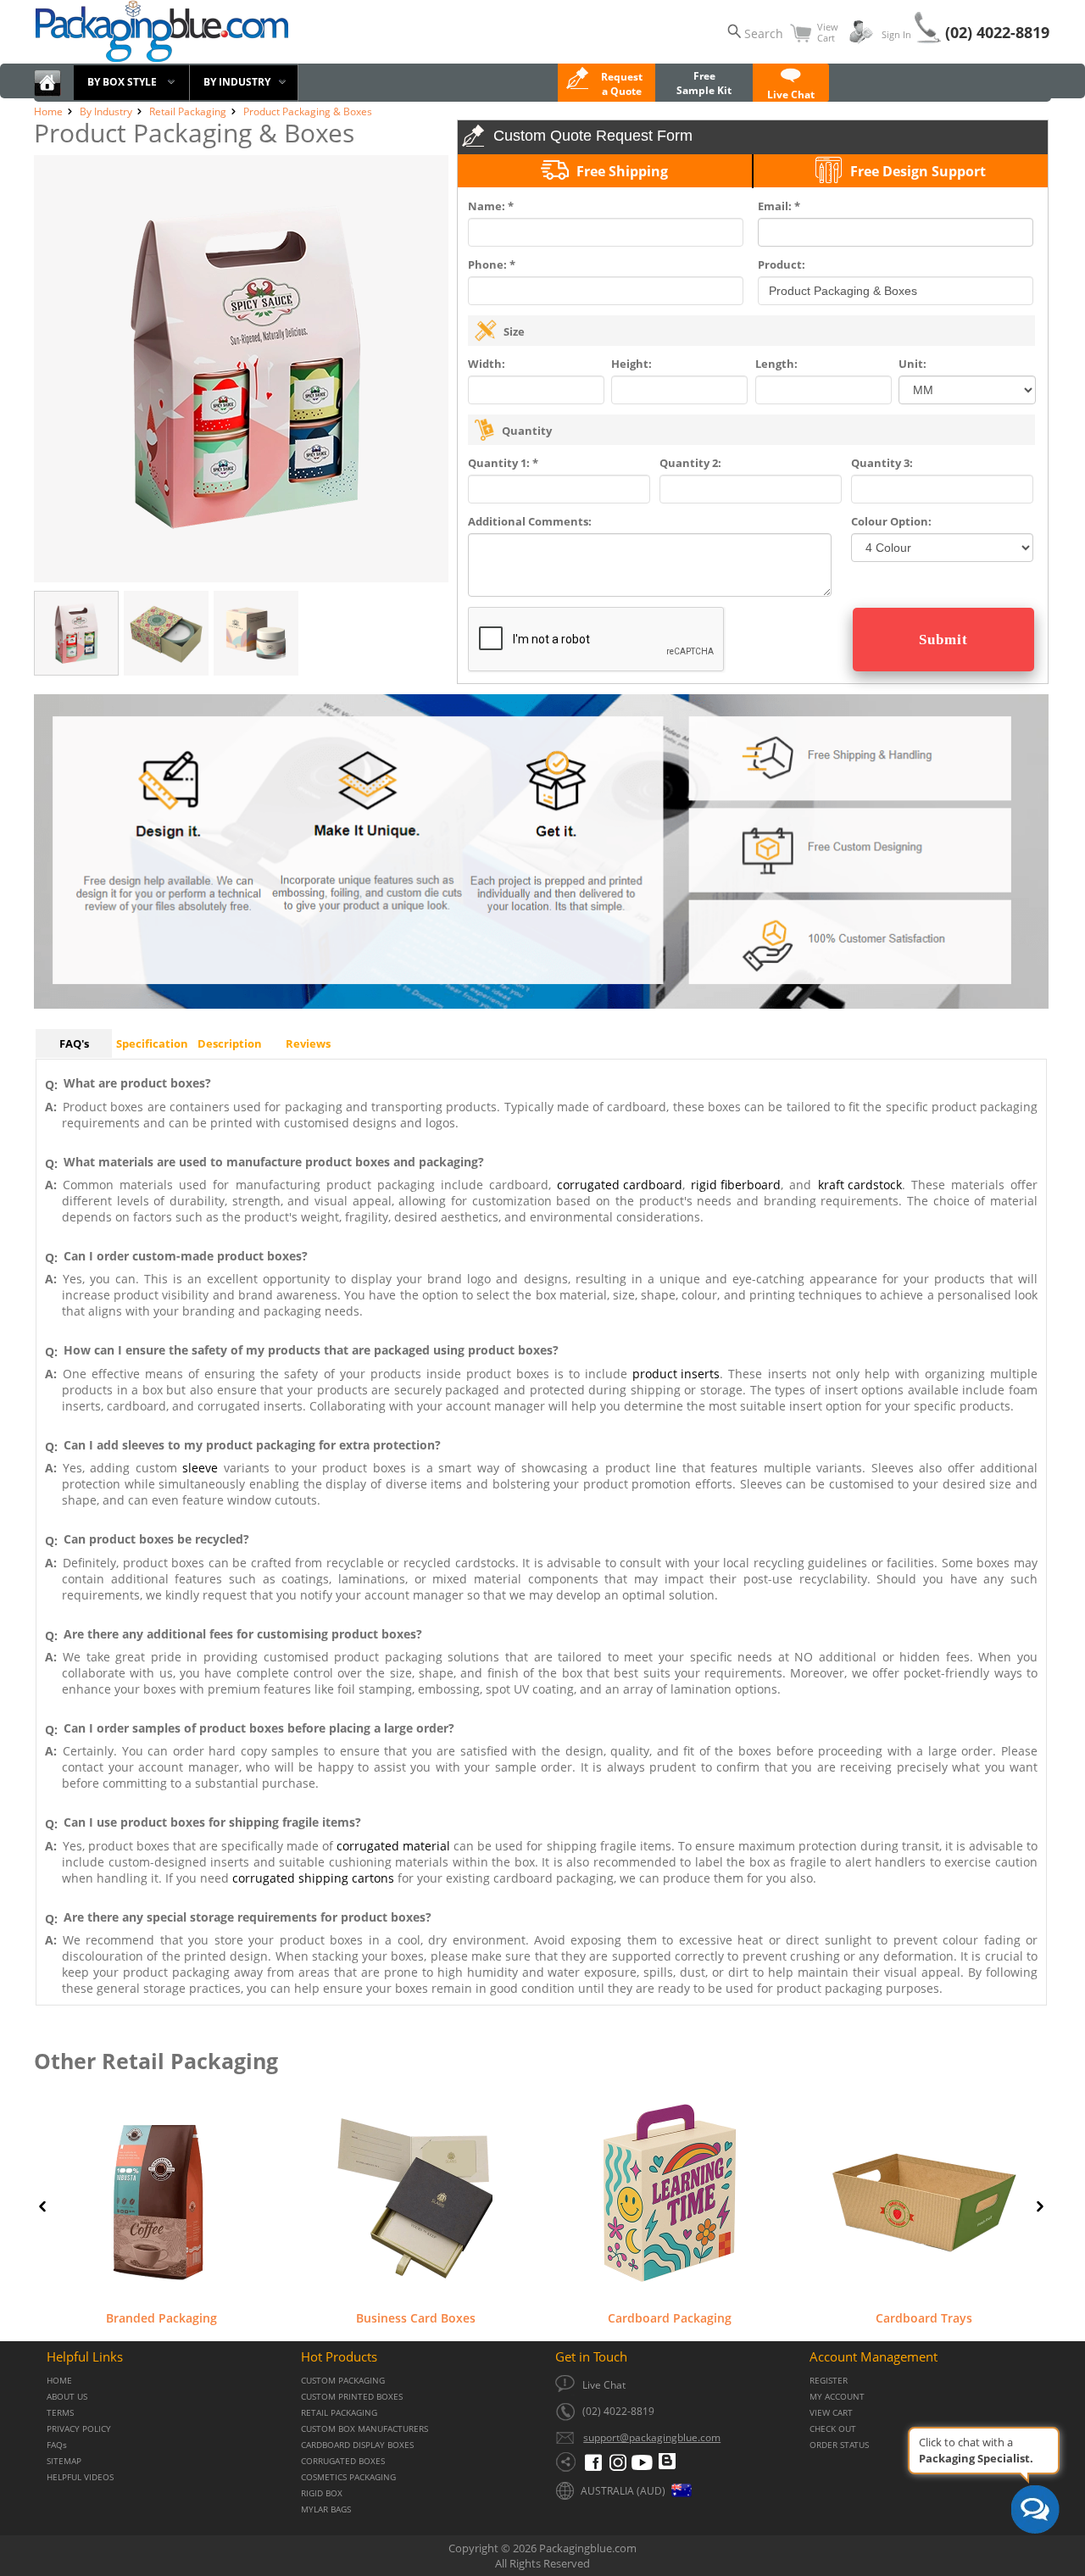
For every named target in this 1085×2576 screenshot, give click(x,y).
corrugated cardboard (620, 1185)
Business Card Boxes (416, 2317)
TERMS (60, 2413)
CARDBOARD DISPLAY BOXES (357, 2445)
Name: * (491, 206)
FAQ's (74, 1043)
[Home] (47, 93)
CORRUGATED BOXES (343, 2461)
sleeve (200, 1468)
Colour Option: (891, 521)
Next (1040, 2206)
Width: (487, 364)
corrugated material (393, 1846)
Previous (42, 2206)
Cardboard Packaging (670, 2317)
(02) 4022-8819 (997, 32)
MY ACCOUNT (837, 2397)
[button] (791, 87)
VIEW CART (831, 2413)
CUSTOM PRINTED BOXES (352, 2397)
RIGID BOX (322, 2493)
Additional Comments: (530, 521)
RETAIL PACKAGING (339, 2413)
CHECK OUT (833, 2429)
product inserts (676, 1374)
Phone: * (492, 264)
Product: (782, 264)
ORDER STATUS (839, 2445)
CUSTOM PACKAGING (343, 2381)
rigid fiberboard (736, 1185)
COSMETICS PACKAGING (348, 2477)
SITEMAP (64, 2461)
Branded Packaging (161, 2317)
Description (230, 1043)
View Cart (828, 32)
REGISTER (829, 2381)
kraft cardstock (860, 1185)
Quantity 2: (690, 463)
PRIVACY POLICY (79, 2429)
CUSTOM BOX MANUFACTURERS (364, 2429)
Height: (632, 364)
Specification (152, 1043)
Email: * (779, 206)
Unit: (913, 364)
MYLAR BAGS (326, 2509)
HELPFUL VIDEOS (80, 2477)
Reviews (308, 1043)
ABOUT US (67, 2397)
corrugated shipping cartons (313, 1878)
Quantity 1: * (503, 463)
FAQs (57, 2445)
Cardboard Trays (924, 2317)
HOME (59, 2381)
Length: (776, 364)
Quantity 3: (882, 463)
